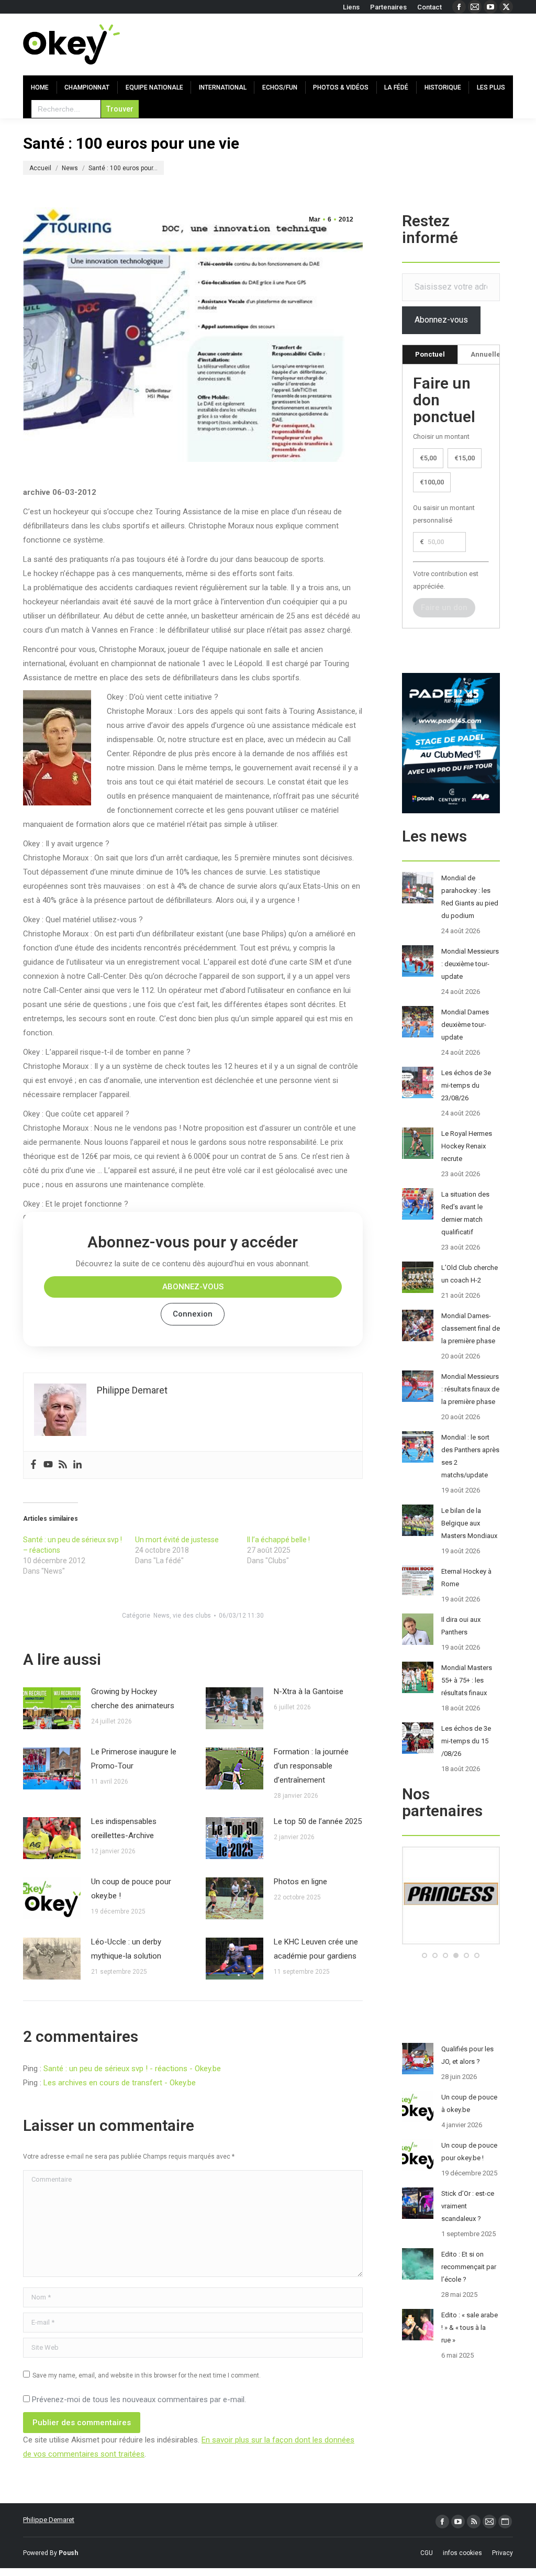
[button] (425, 1955)
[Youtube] (48, 1465)
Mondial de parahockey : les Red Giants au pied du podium (470, 897)
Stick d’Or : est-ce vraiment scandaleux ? (468, 2206)
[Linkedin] (77, 1465)
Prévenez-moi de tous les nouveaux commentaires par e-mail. (139, 2400)
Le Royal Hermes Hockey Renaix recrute (467, 1146)
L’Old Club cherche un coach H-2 (470, 1274)
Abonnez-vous (441, 320)
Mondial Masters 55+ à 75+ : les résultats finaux (467, 1680)
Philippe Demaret (49, 2520)
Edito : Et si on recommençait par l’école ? (469, 2267)
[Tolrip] (453, 1942)
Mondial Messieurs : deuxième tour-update (470, 964)
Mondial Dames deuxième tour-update (465, 1025)
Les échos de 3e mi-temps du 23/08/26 (466, 1085)
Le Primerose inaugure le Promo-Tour (134, 1759)
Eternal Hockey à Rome (466, 1578)
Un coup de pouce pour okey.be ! (131, 1889)
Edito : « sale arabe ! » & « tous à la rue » (470, 2328)
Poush (68, 2553)
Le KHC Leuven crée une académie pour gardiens (316, 1949)
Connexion (193, 1314)
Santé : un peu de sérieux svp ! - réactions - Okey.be (132, 2069)
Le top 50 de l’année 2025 (318, 1821)
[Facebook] (33, 1465)
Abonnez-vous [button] (193, 1287)
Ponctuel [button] (430, 354)
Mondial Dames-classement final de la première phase (471, 1328)
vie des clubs (192, 1616)
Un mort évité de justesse (177, 1540)
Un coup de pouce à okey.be (469, 2103)
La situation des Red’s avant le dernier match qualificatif (465, 1213)
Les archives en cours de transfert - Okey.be (120, 2083)
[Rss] (63, 1465)
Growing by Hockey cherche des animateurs (133, 1699)
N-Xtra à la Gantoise (309, 1691)
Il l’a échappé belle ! (278, 1540)
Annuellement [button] (494, 354)
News (161, 1616)
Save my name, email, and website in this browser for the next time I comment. (147, 2375)
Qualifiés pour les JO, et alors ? (467, 2055)
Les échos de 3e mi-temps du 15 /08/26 (466, 1741)
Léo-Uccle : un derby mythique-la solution (126, 1949)
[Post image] (52, 1708)
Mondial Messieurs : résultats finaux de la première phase (470, 1389)
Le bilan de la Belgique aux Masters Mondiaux (469, 1523)
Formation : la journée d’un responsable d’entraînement (311, 1766)
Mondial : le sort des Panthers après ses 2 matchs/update (470, 1456)
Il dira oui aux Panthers (461, 1626)
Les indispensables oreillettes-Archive (124, 1828)
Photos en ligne (300, 1882)
